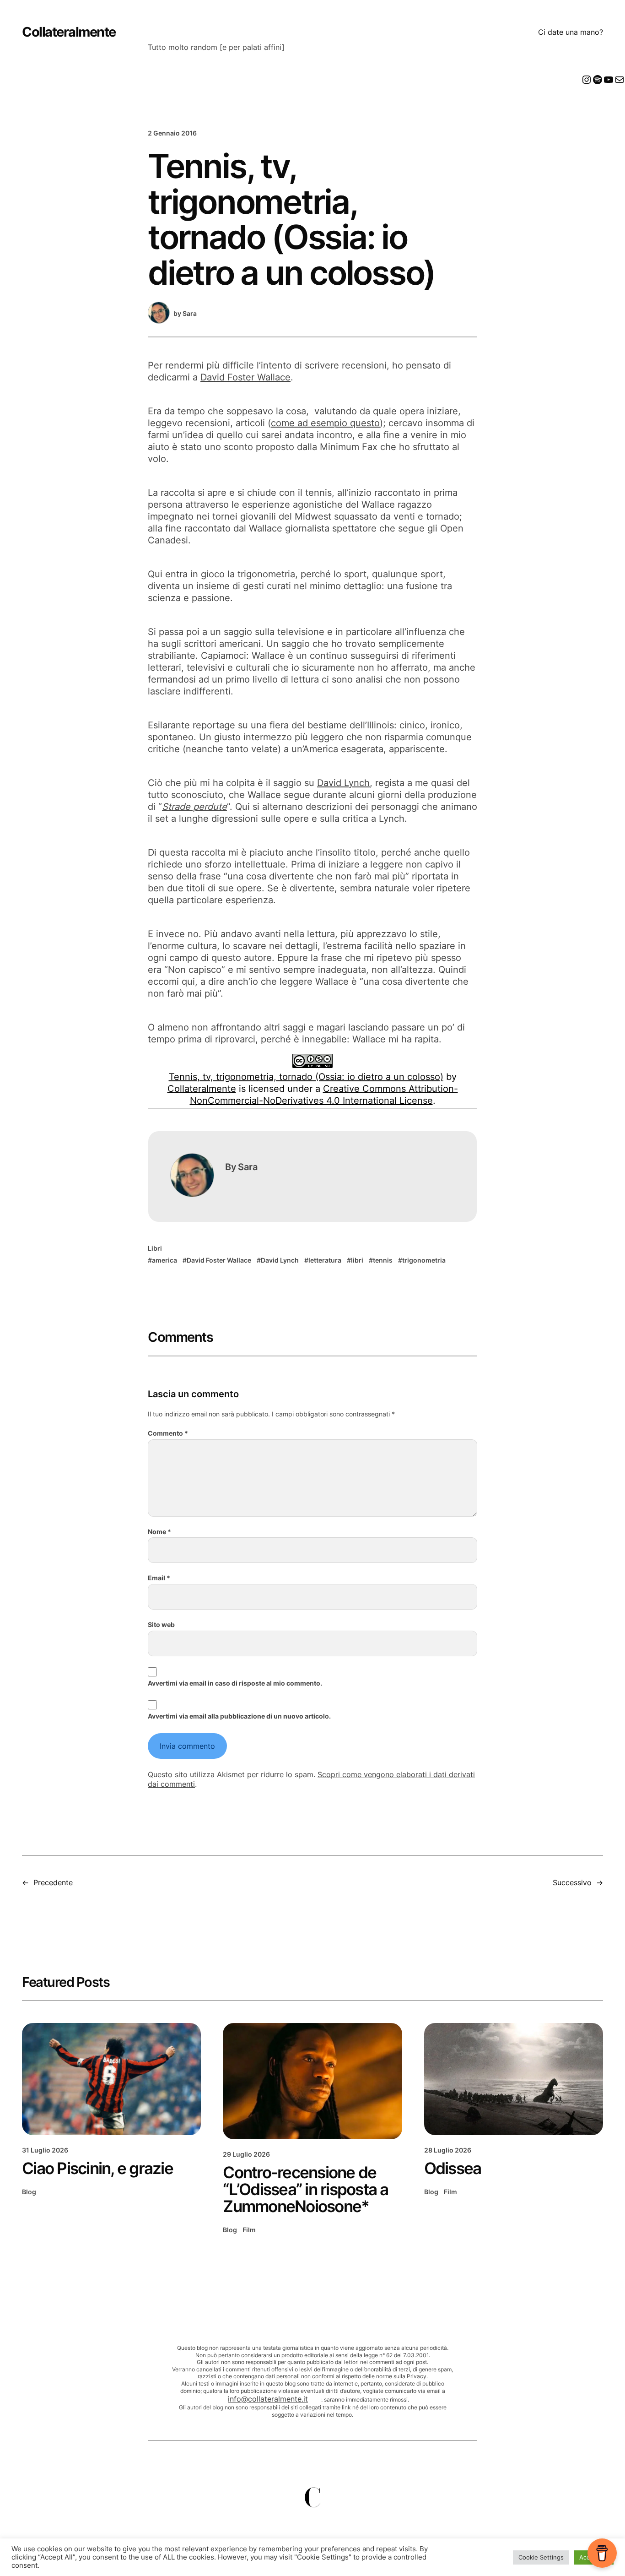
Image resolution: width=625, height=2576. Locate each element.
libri (357, 1260)
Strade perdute (194, 807)
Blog (29, 2192)
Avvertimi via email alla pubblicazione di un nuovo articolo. (239, 1716)
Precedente (53, 1882)
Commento (168, 1433)
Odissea (453, 2168)
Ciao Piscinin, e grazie (97, 2168)
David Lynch (343, 783)
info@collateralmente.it (268, 2399)
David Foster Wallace (245, 377)
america (164, 1260)
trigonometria (424, 1260)
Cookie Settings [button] (541, 2557)
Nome (159, 1532)
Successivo (572, 1882)
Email (159, 1578)
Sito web (161, 1624)
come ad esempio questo (325, 423)
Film (249, 2230)
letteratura (325, 1260)
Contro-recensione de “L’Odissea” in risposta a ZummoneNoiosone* (305, 2189)
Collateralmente (69, 32)
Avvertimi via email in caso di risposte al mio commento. (235, 1683)
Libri (155, 1248)
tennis (383, 1260)
